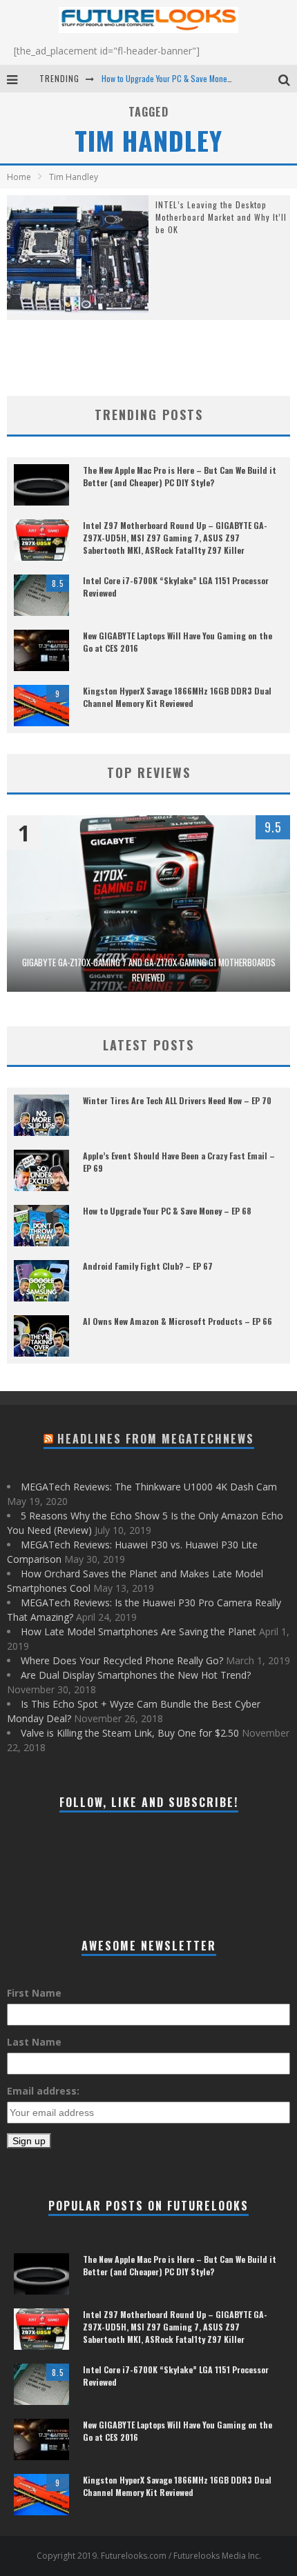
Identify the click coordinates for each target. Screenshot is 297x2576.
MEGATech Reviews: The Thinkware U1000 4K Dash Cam (149, 1487)
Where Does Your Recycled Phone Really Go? (122, 1660)
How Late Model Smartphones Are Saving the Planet (138, 1631)
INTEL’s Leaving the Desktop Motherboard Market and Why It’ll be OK (221, 217)
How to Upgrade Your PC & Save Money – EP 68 (167, 1211)
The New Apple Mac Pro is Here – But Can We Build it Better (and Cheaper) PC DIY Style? (180, 476)
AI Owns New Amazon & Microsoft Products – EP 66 (178, 1321)
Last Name (34, 2042)
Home (19, 177)
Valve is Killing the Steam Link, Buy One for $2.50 (130, 1733)
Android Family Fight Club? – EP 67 (148, 1266)
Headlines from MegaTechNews (156, 1439)
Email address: (43, 2091)
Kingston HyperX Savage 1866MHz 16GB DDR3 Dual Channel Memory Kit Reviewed (177, 697)
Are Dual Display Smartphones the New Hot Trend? (136, 1675)
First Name (34, 1993)
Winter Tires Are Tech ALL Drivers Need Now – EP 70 (177, 1100)
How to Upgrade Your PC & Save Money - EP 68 (179, 78)
